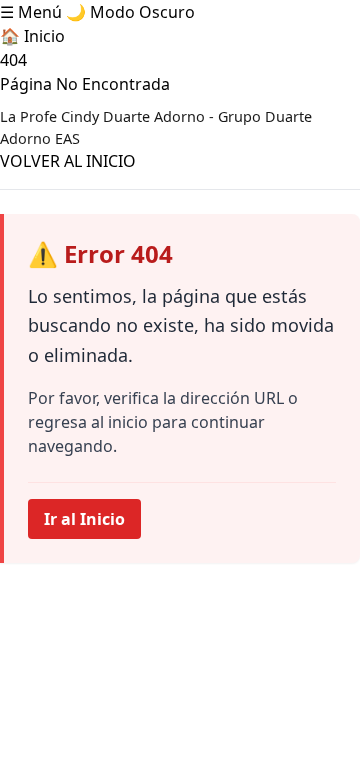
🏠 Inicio (32, 36)
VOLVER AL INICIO (68, 161)
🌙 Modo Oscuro (130, 12)
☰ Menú (31, 12)
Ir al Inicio (84, 519)
